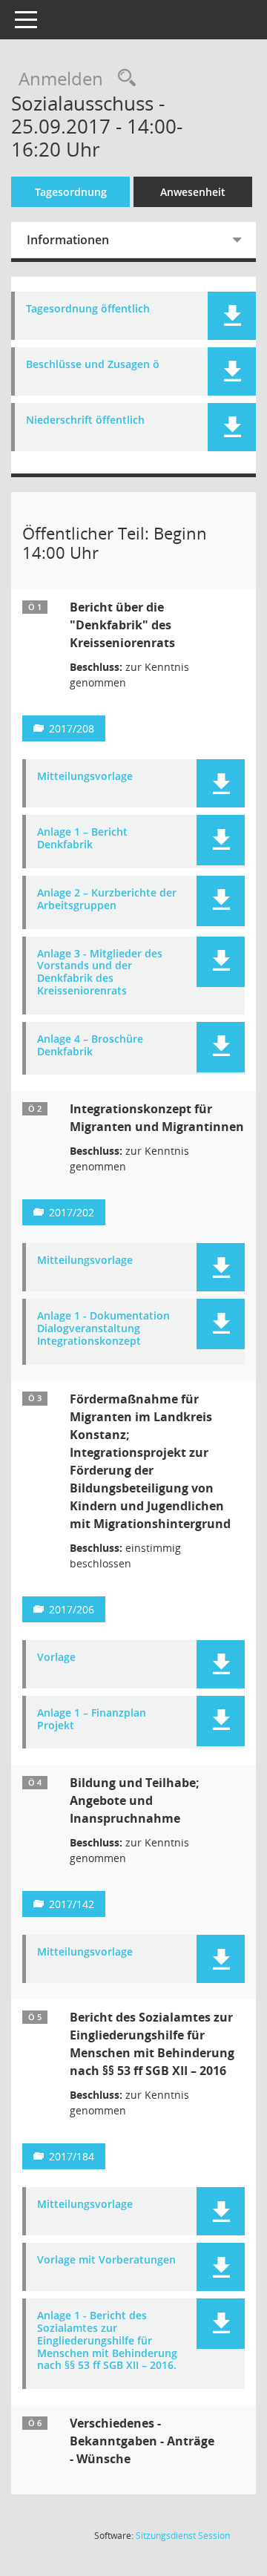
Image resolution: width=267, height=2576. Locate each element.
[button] (232, 316)
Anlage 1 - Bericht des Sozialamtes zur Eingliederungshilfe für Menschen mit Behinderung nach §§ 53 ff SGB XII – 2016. (107, 2341)
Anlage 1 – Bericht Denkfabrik (82, 839)
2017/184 (72, 2156)
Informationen (68, 240)
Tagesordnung (71, 192)
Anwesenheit (193, 192)
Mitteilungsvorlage (85, 777)
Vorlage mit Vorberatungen (106, 2260)
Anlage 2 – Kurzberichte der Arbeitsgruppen (107, 899)
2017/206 (72, 1609)
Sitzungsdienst (183, 2536)
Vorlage (56, 1658)
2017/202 (72, 1212)
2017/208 (72, 728)
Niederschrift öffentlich (85, 420)
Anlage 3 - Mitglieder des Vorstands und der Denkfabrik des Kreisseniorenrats (100, 973)
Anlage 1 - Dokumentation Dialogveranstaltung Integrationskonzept (103, 1328)
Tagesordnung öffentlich (88, 309)
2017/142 (72, 1904)
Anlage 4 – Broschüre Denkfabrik (90, 1046)
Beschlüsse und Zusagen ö (93, 365)
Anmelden (61, 78)
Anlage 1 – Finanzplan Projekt (92, 1720)
